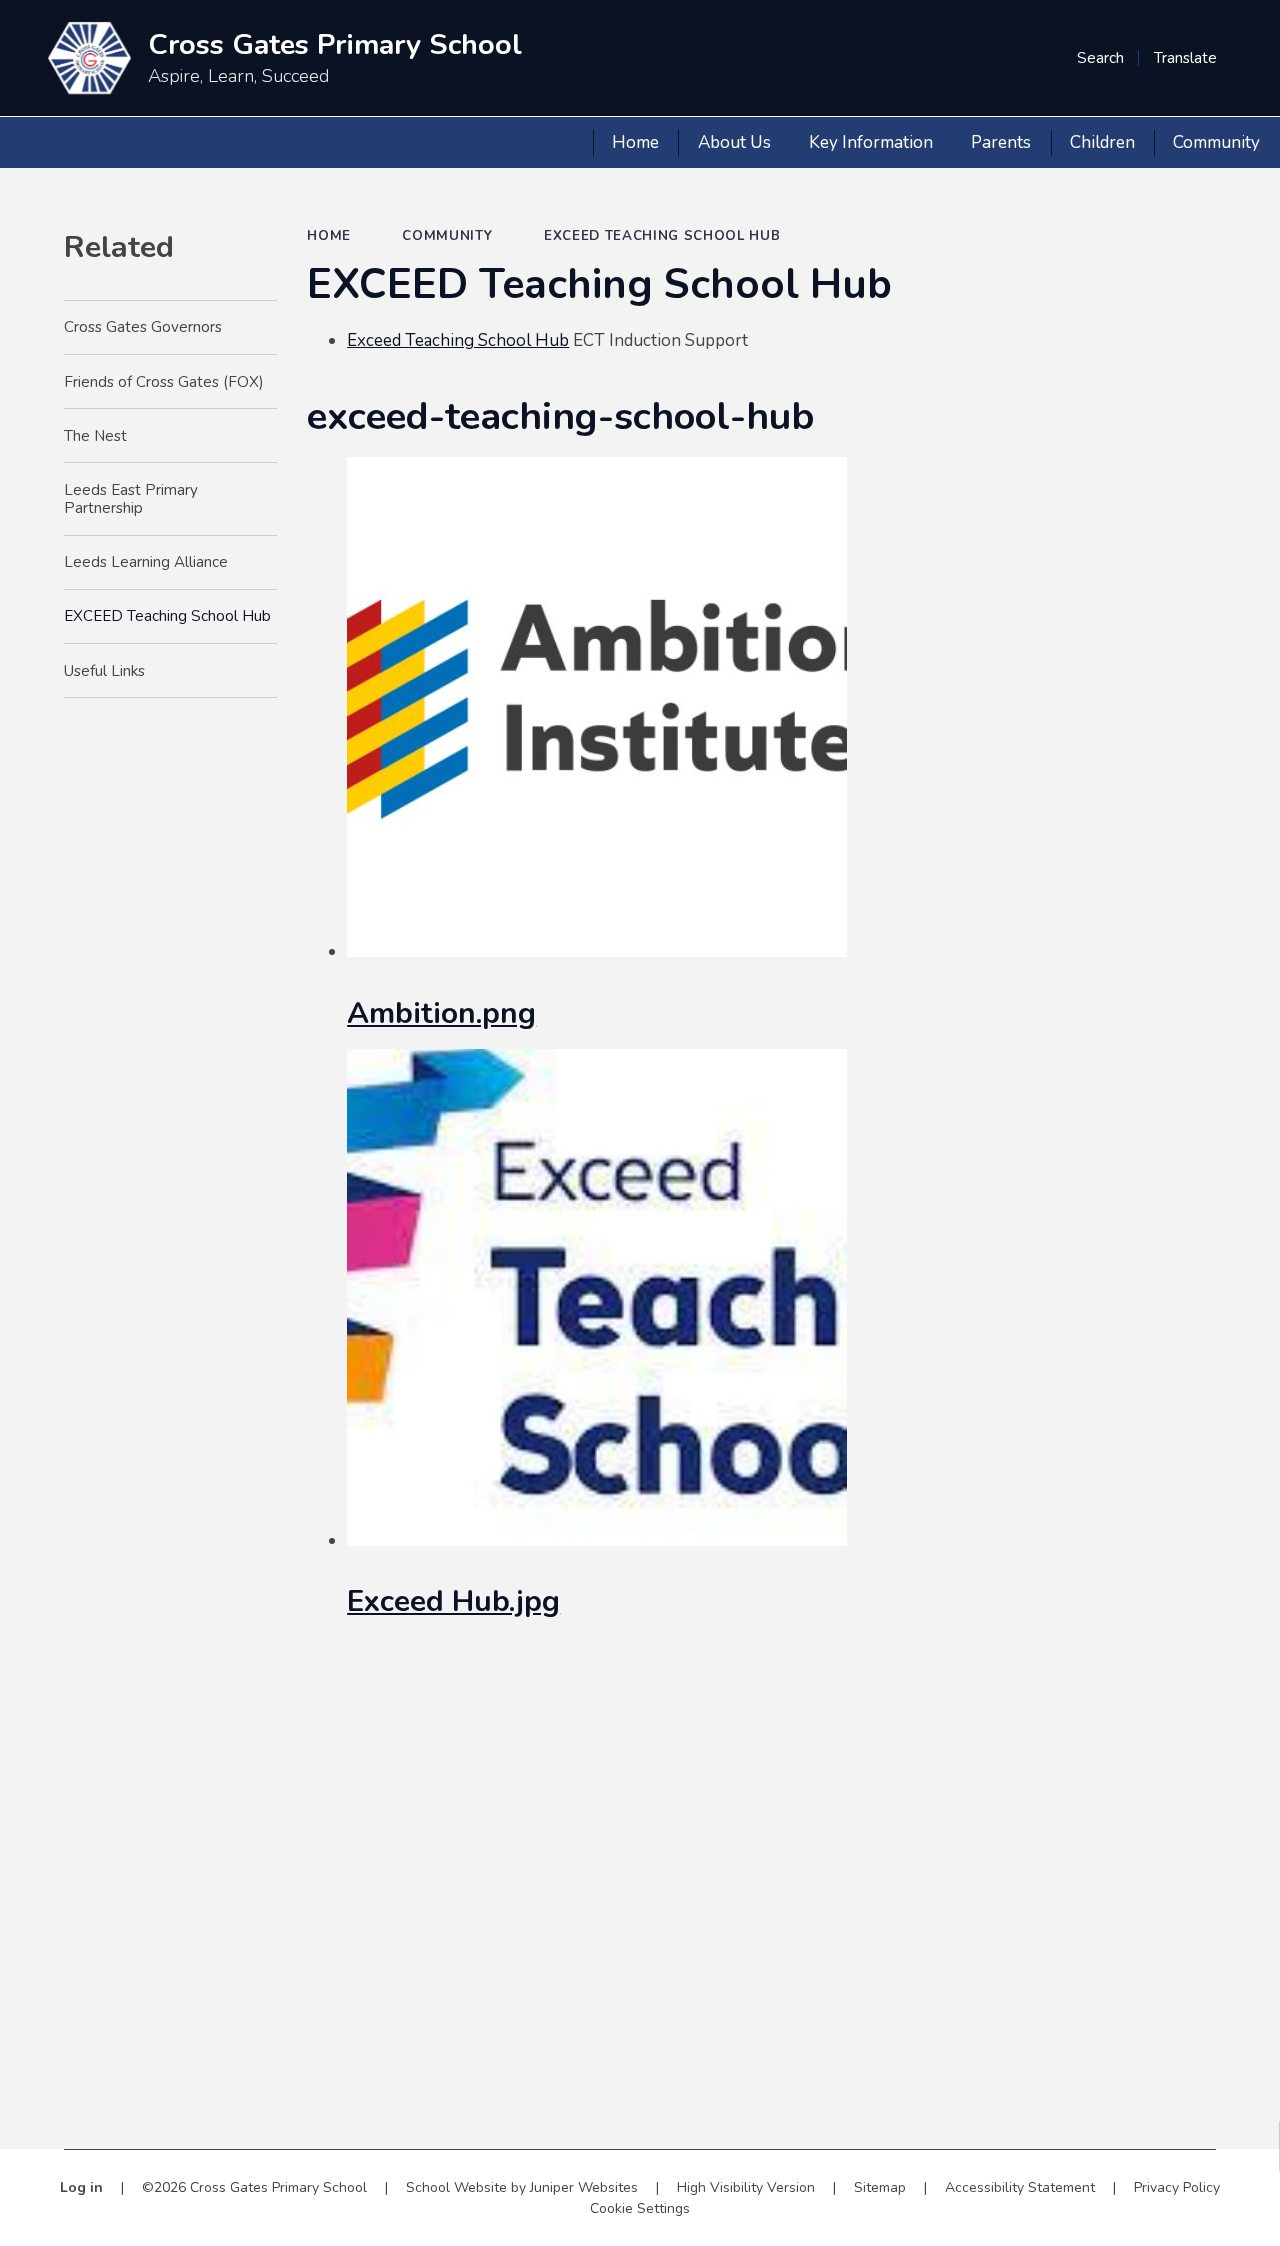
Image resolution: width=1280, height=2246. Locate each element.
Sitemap (880, 2187)
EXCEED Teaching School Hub (662, 236)
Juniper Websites (584, 2187)
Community (447, 236)
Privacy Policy (1177, 2187)
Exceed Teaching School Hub (458, 340)
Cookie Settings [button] (640, 2208)
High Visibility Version (746, 2187)
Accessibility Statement (1020, 2187)
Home (329, 236)
